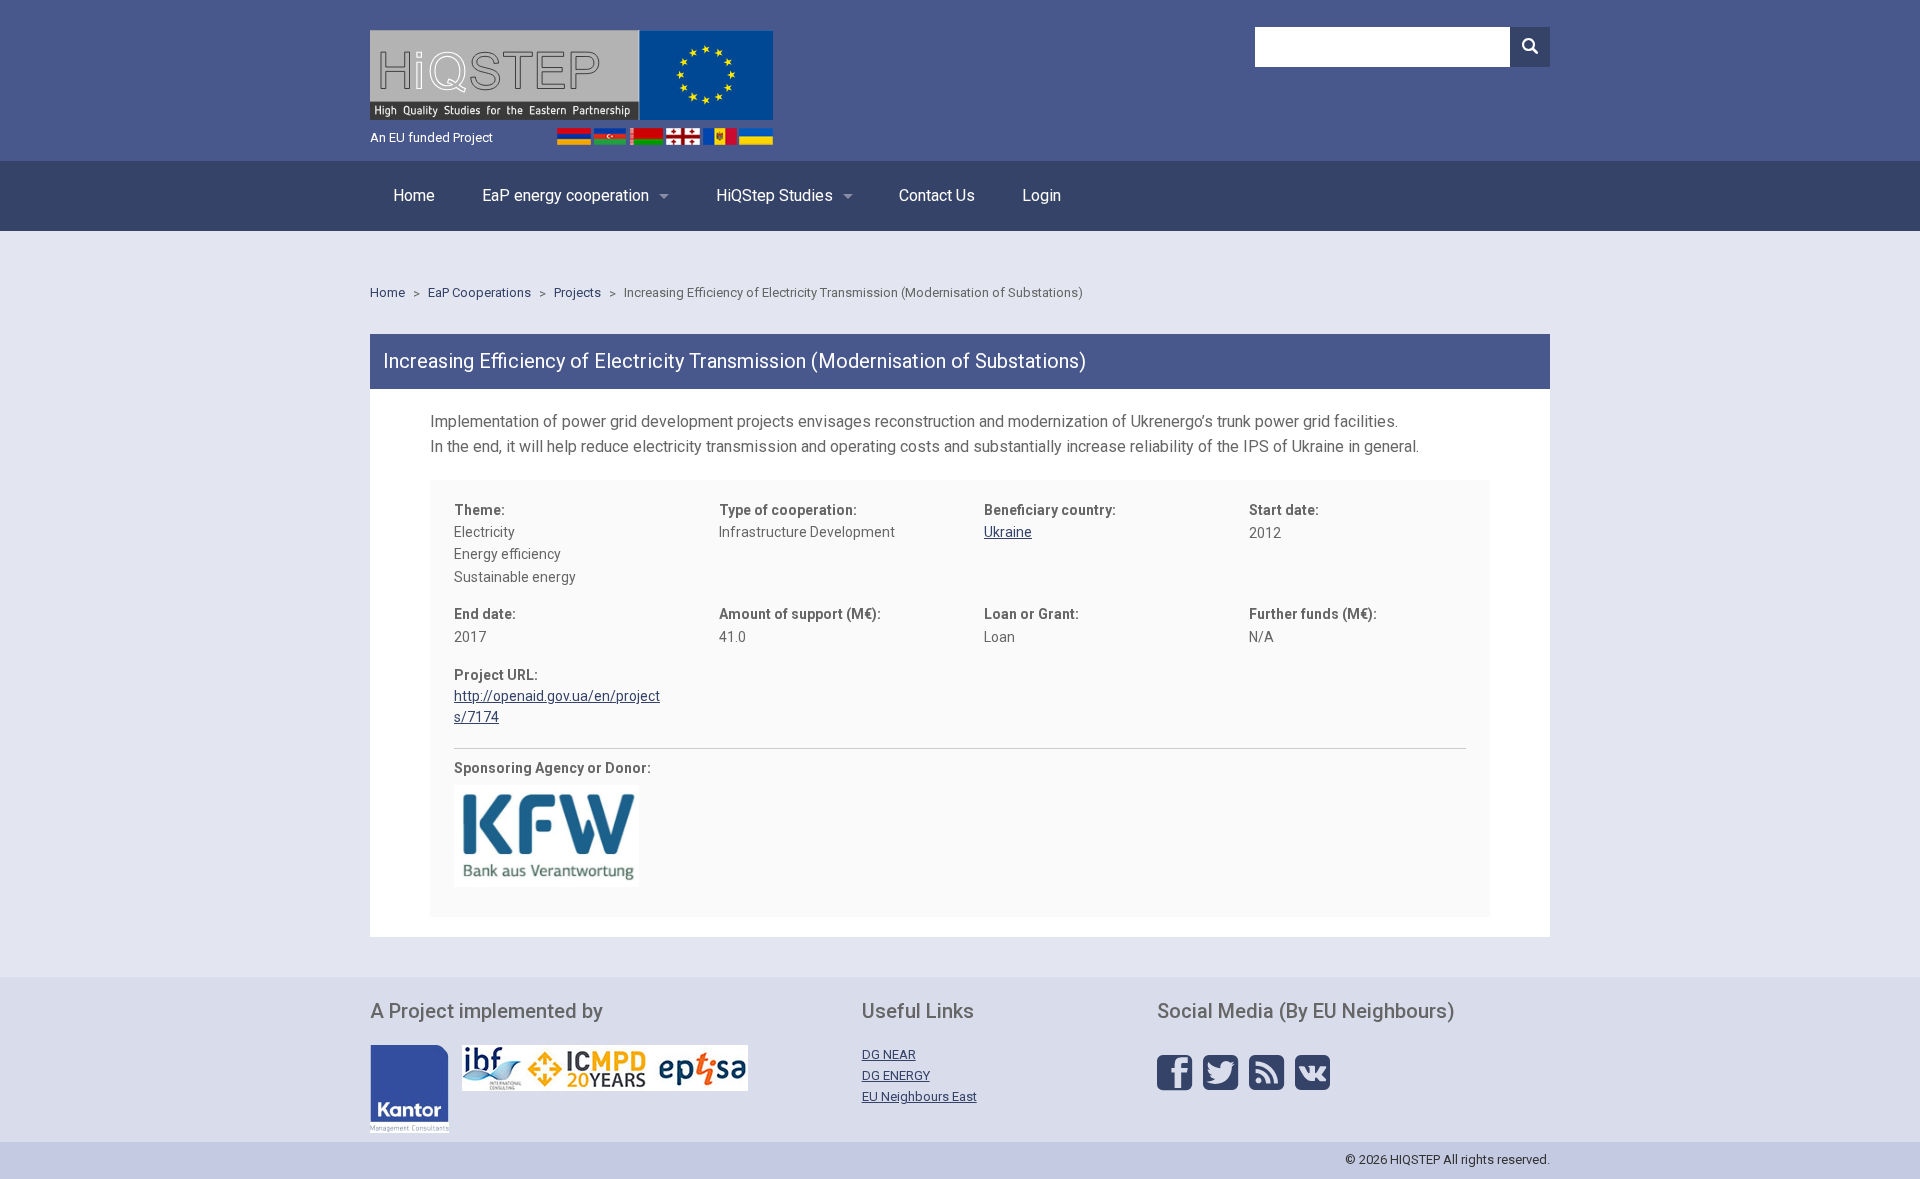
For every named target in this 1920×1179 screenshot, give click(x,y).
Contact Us (937, 195)
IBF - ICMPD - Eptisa (605, 1068)
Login (1041, 195)
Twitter (1220, 1073)
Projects (577, 292)
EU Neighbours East (919, 1096)
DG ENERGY (896, 1075)
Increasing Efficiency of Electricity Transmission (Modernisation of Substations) (853, 292)
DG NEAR (889, 1054)
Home (414, 195)
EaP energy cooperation (565, 195)
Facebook (1174, 1073)
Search (1530, 47)
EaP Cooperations (479, 292)
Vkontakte (1312, 1073)
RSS (1266, 1073)
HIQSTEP (571, 75)
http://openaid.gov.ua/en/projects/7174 (557, 706)
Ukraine (1008, 532)
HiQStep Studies (774, 195)
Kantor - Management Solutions (409, 1089)
